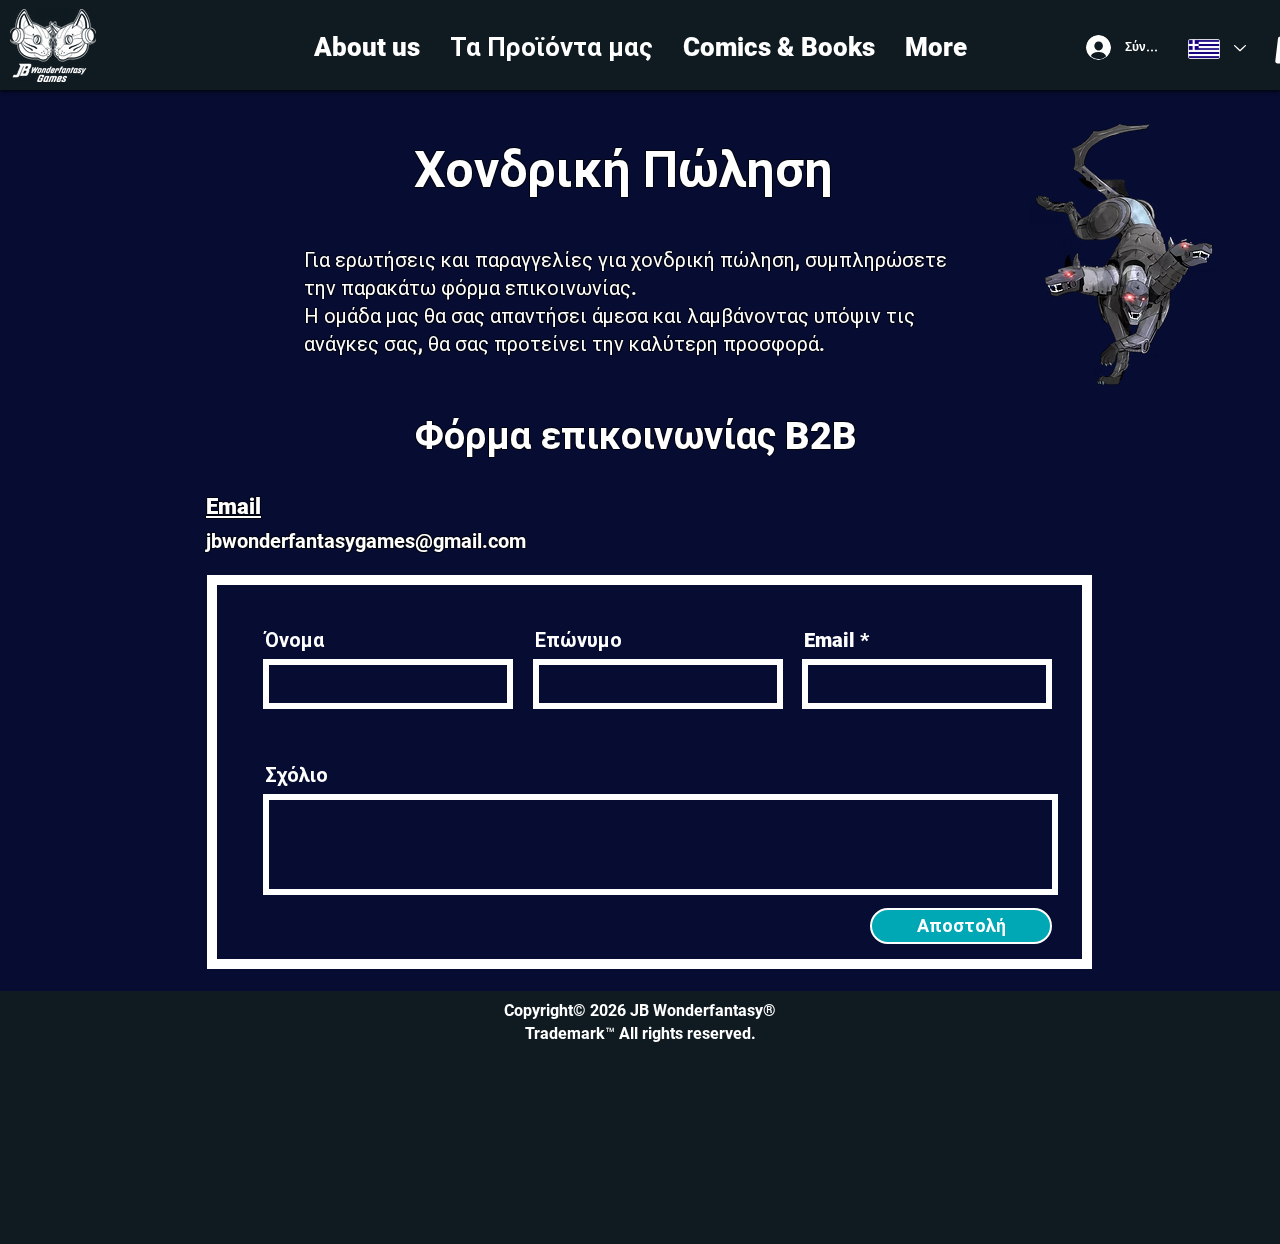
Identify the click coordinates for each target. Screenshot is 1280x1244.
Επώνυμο (578, 640)
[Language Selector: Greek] (1217, 48)
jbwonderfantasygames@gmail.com (366, 541)
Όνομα (294, 640)
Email (829, 640)
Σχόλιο (296, 775)
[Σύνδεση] (1097, 47)
